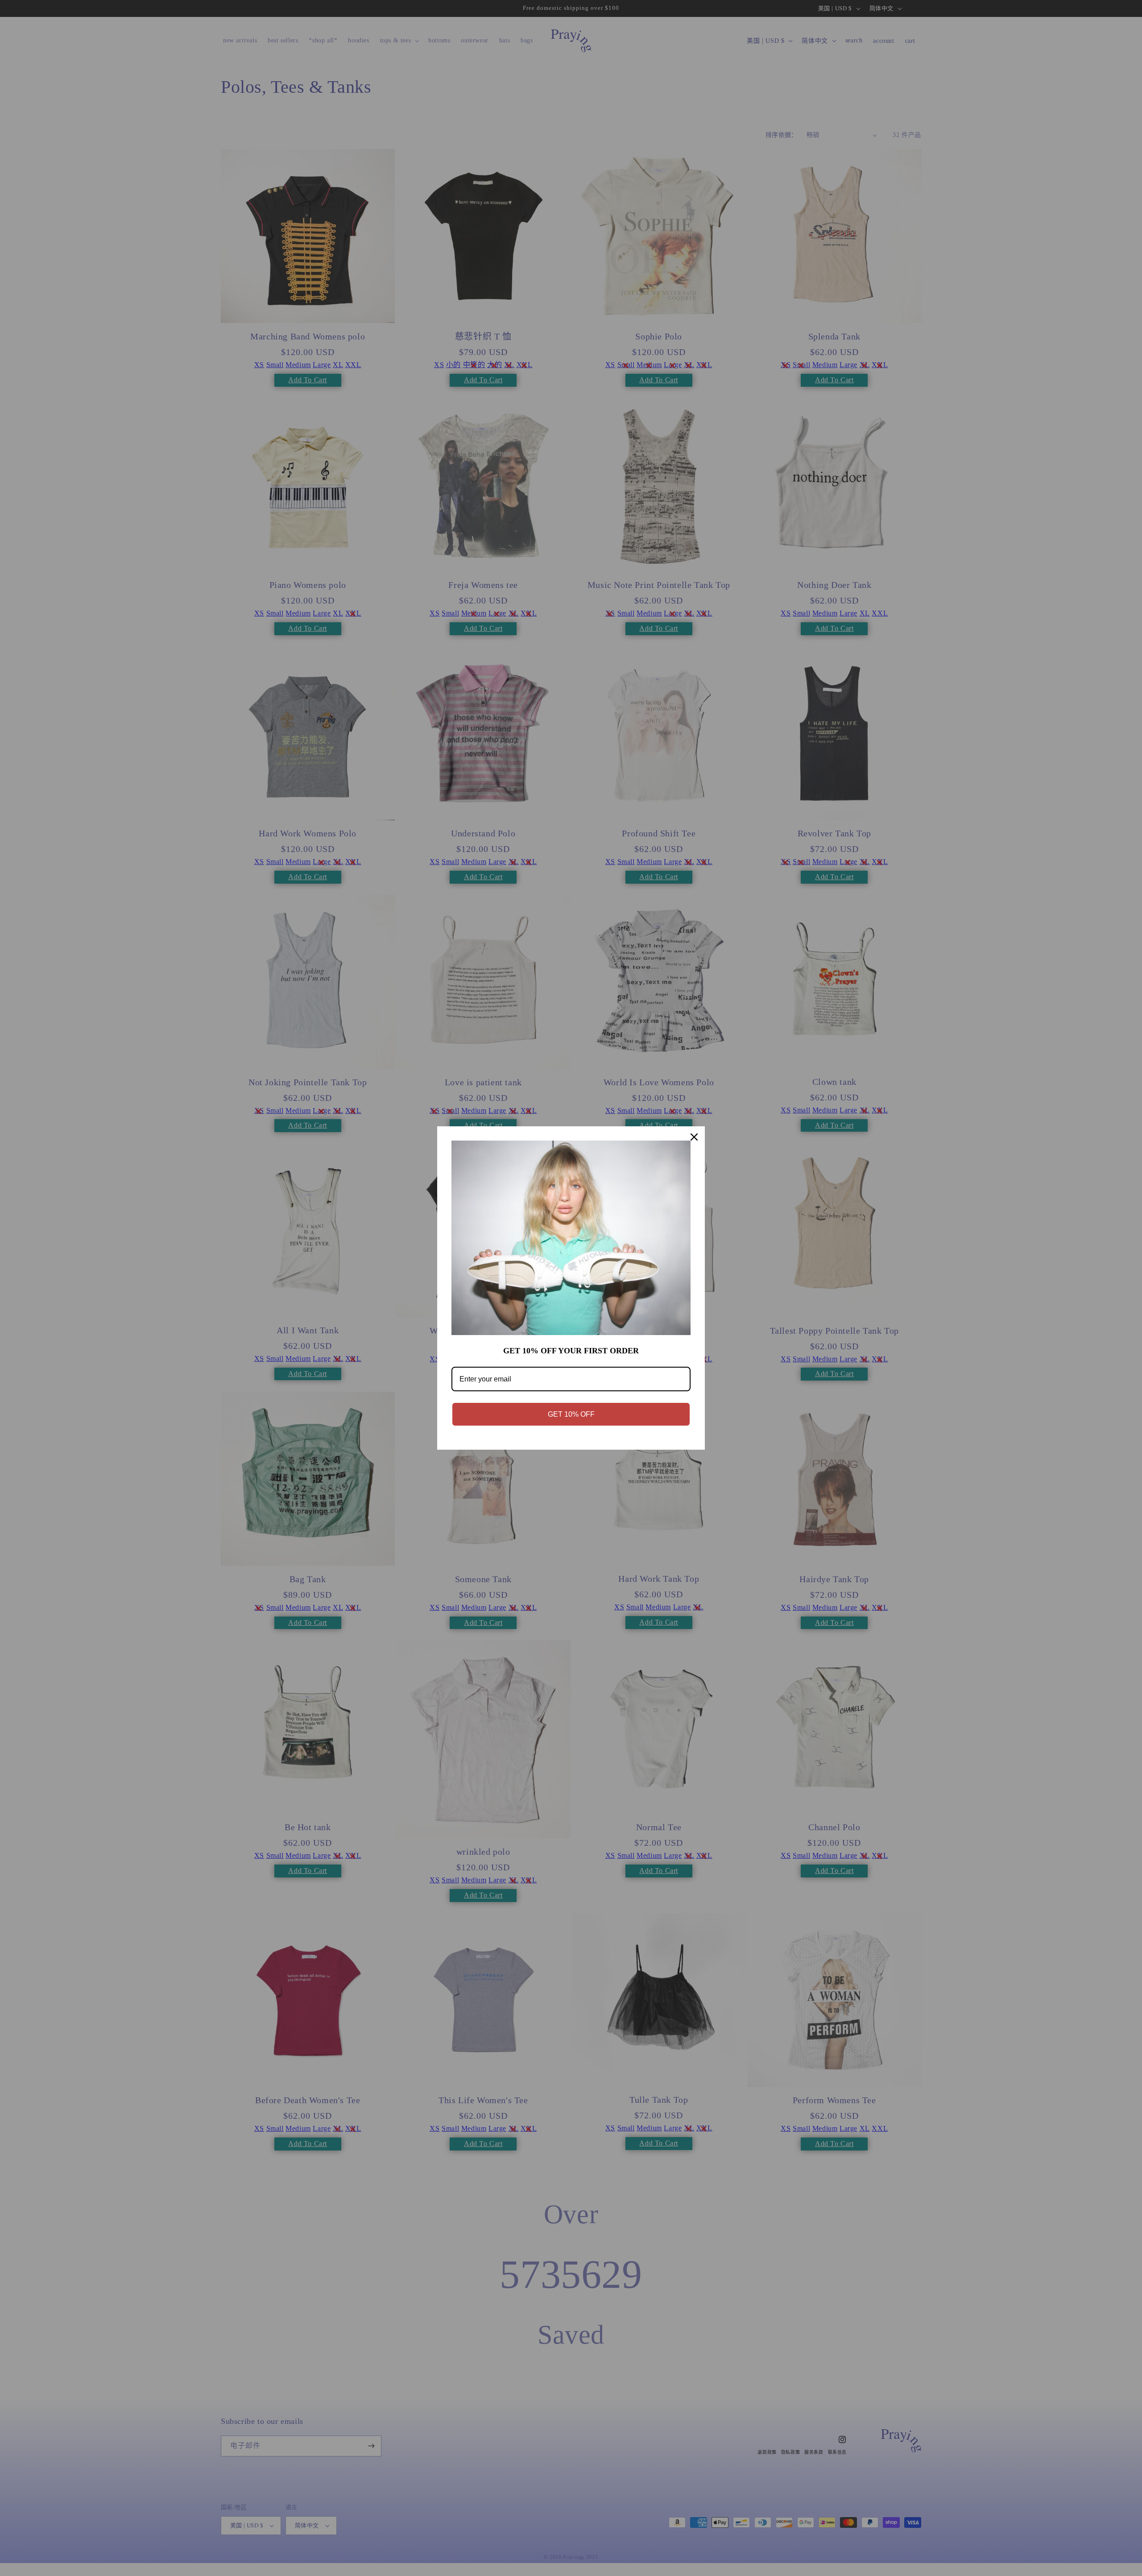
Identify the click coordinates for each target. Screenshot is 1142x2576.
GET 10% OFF (571, 1414)
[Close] (694, 1137)
